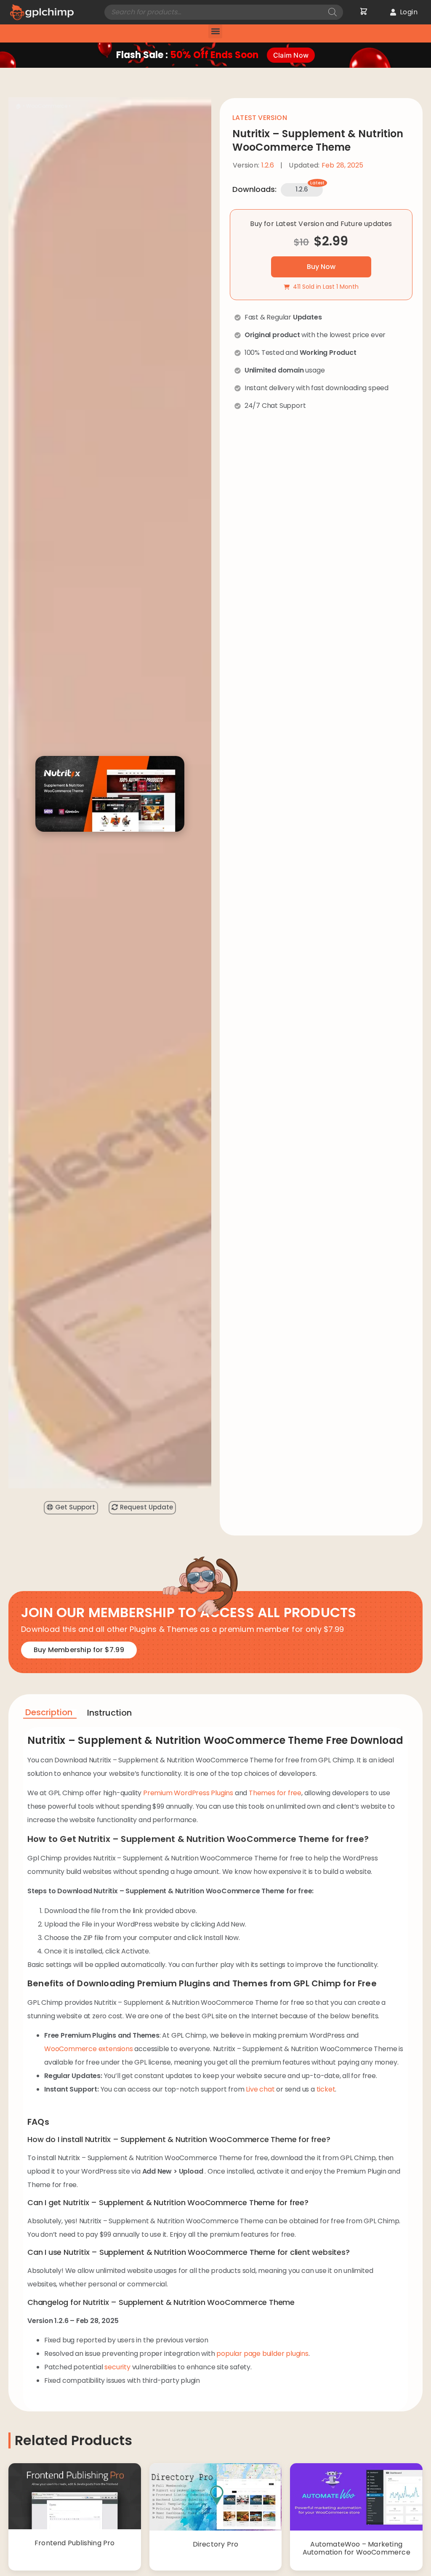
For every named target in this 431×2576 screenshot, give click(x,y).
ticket (326, 2089)
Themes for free (275, 1793)
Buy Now (321, 267)
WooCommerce (47, 106)
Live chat (260, 2089)
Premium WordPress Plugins (188, 1793)
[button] (215, 31)
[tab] (50, 1714)
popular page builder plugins (262, 2354)
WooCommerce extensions (89, 2049)
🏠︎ (19, 106)
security (117, 2367)
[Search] (333, 12)
